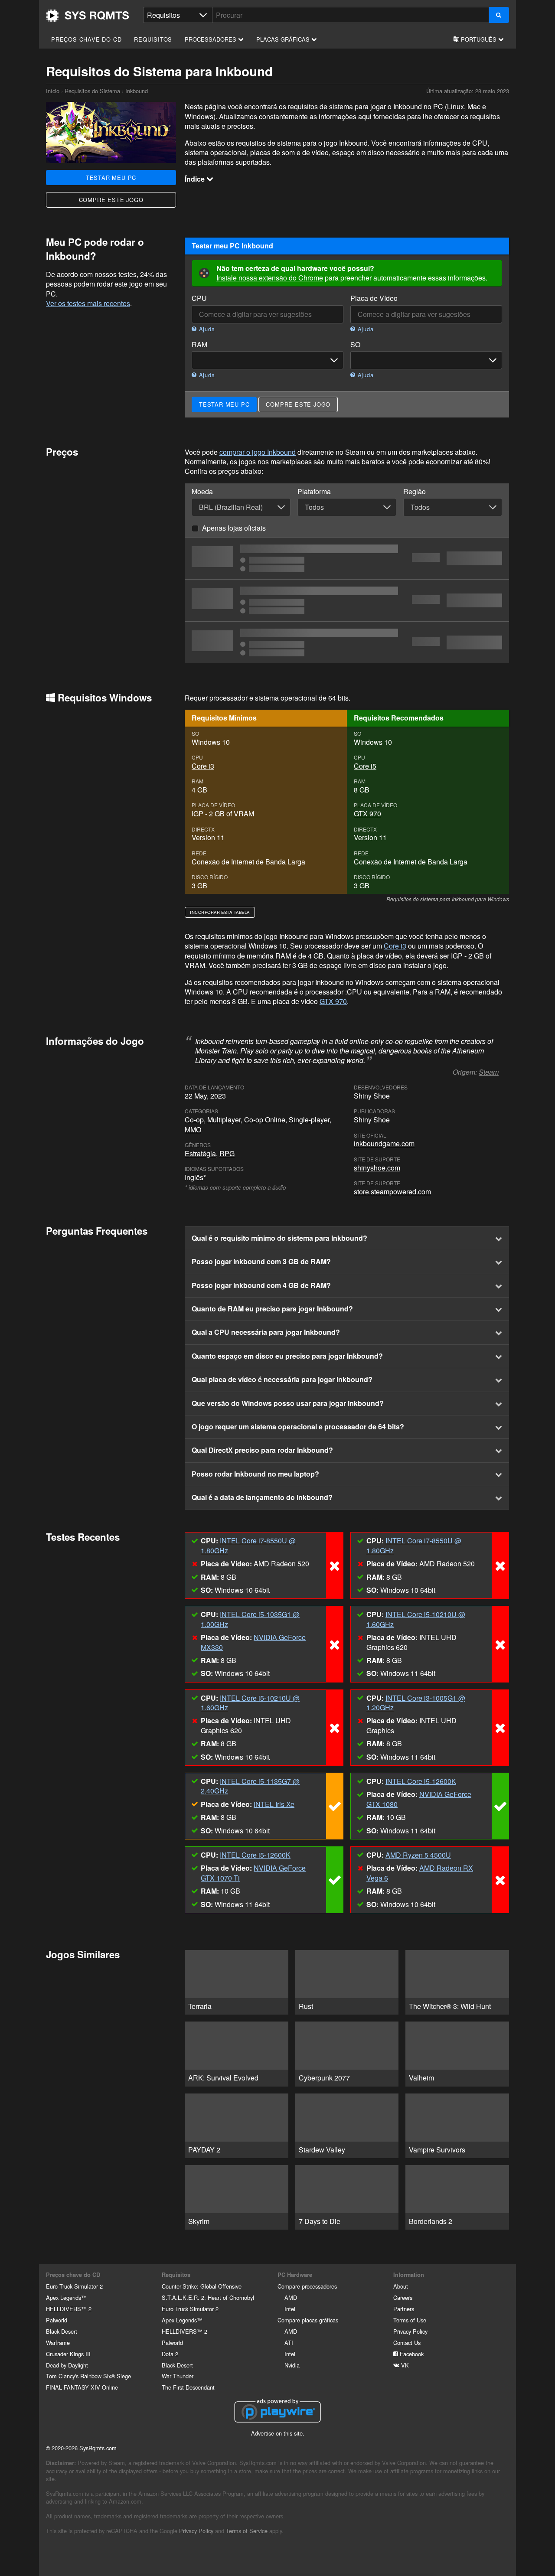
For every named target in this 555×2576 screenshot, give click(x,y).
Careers (403, 2297)
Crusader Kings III (68, 2354)
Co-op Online (265, 1120)
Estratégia (200, 1153)
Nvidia (292, 2365)
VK (404, 2365)
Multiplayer (224, 1120)
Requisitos (153, 39)
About (401, 2286)
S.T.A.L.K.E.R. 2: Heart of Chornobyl (208, 2297)
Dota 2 (170, 2354)
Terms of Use (410, 2320)
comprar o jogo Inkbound (258, 452)
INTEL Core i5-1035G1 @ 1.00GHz (250, 1619)
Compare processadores (307, 2286)
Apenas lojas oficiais (234, 528)
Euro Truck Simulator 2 (74, 2286)
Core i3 (203, 766)
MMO (193, 1130)
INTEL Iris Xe (274, 1804)
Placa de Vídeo (374, 298)
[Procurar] (499, 15)
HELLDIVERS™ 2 (69, 2309)
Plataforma (314, 492)
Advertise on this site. (278, 2433)
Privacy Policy (410, 2331)
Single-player (309, 1120)
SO (355, 345)
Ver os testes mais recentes (88, 303)
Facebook (411, 2354)
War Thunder (178, 2376)
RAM (199, 345)
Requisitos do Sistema (92, 91)
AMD (291, 2297)
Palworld (57, 2320)
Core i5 (365, 766)
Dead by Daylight (67, 2365)
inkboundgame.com (384, 1143)
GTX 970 (367, 814)
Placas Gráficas (284, 39)
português (479, 39)
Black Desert (62, 2331)
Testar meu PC (111, 178)
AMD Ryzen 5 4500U (418, 1855)
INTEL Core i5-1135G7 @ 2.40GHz (250, 1786)
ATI (289, 2343)
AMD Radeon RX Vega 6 (420, 1873)
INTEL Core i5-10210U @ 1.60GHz (416, 1619)
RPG (227, 1153)
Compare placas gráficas (308, 2320)
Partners (404, 2309)
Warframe (58, 2343)
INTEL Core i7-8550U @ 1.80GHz (248, 1545)
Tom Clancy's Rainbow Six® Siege (88, 2376)
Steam (489, 1072)
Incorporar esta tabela (220, 912)
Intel (290, 2309)
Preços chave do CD (86, 39)
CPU (199, 298)
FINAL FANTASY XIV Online (82, 2387)
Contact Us (407, 2343)
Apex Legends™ (66, 2297)
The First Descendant (188, 2387)
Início (88, 16)
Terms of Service (247, 2531)
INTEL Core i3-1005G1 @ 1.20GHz (416, 1703)
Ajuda (206, 329)
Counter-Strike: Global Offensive (202, 2286)
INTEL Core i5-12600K (421, 1781)
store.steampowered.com (392, 1192)
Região (415, 492)
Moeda (202, 492)
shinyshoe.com (377, 1168)
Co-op (194, 1120)
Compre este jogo (111, 200)
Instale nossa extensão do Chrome (270, 278)
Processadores (211, 39)
